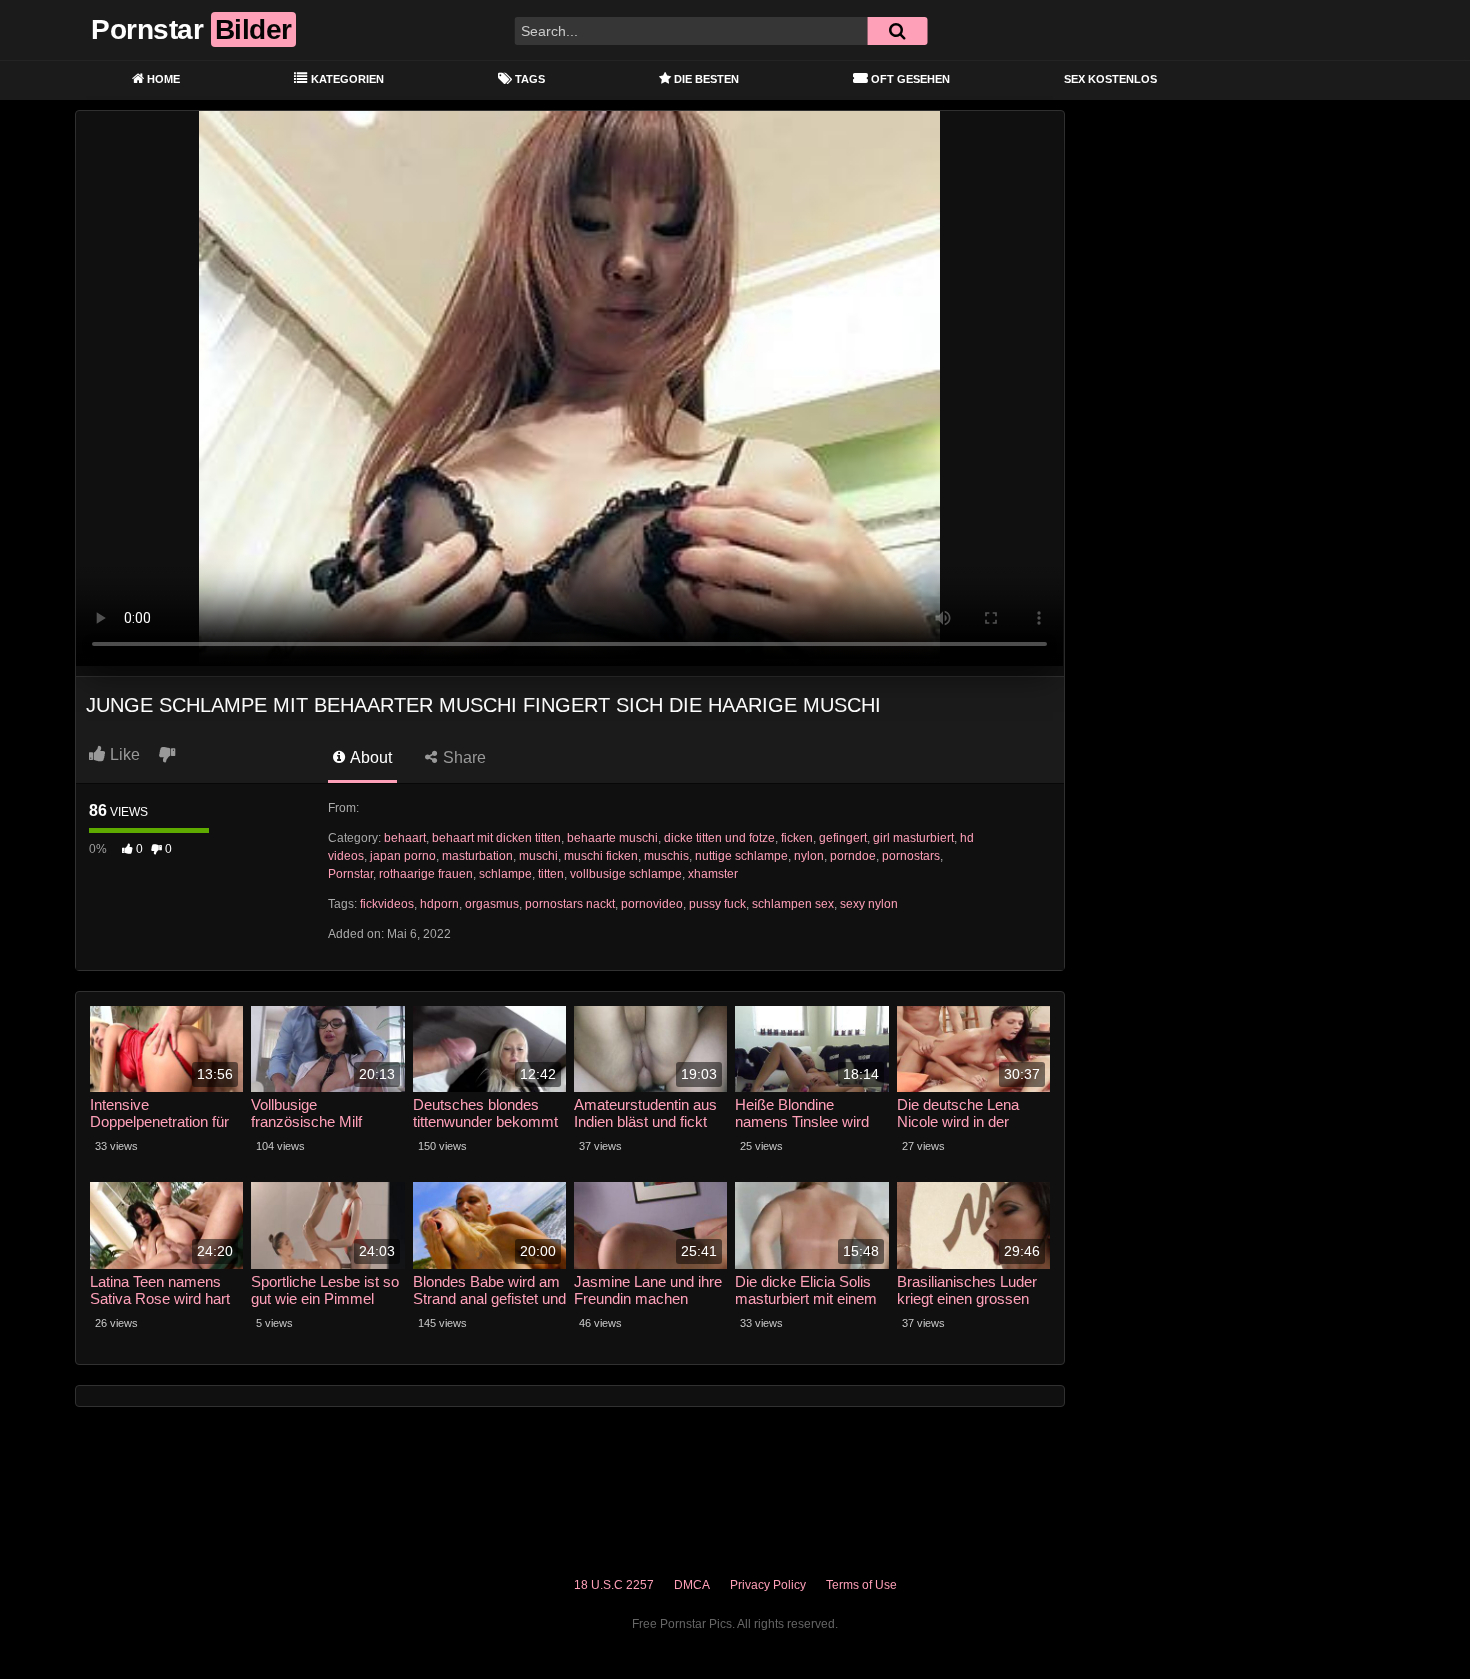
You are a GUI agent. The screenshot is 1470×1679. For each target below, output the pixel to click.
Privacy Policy (768, 1585)
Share (462, 757)
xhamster (713, 874)
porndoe (853, 856)
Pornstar (350, 874)
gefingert (843, 838)
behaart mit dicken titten (496, 838)
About (369, 757)
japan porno (403, 856)
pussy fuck (717, 904)
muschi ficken (601, 856)
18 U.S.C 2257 (614, 1585)
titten (551, 874)
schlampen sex (793, 904)
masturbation (477, 856)
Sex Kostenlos (1110, 79)
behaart (405, 838)
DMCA (692, 1585)
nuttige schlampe (741, 856)
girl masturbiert (913, 838)
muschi (538, 856)
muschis (666, 856)
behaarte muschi (612, 838)
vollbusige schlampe (626, 874)
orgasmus (492, 904)
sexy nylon (869, 904)
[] (897, 31)
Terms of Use (861, 1585)
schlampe (505, 874)
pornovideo (652, 904)
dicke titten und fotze (719, 838)
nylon (809, 856)
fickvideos (387, 904)
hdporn (439, 904)
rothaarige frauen (426, 874)
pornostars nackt (570, 904)
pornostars (911, 856)
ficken (797, 838)
